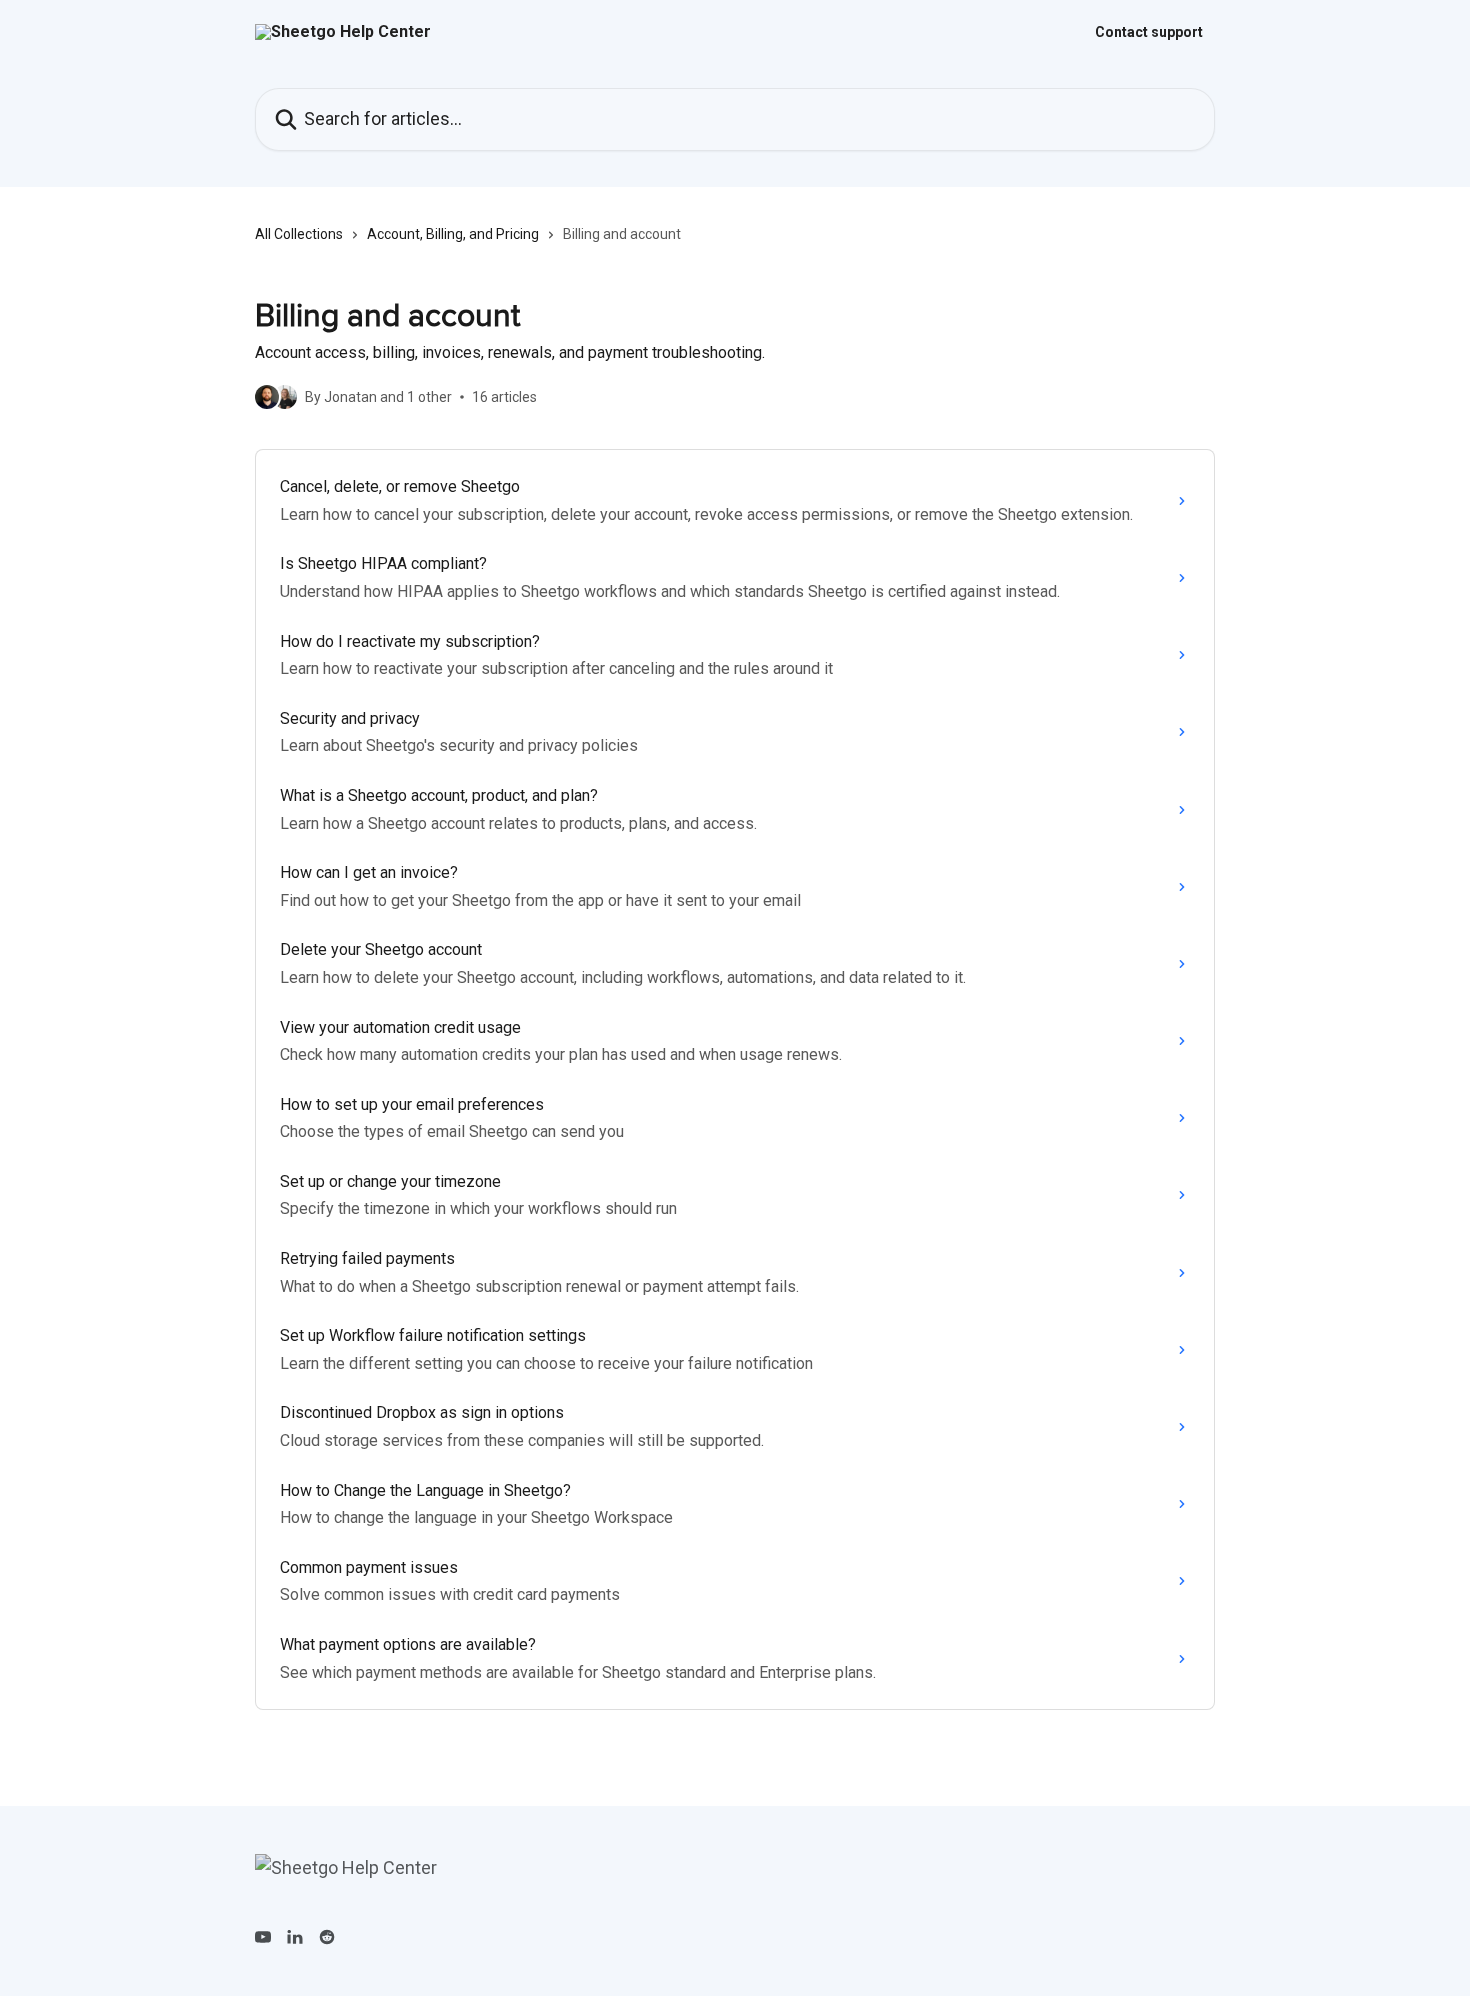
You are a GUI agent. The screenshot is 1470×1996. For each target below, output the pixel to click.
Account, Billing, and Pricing (453, 234)
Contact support (1149, 32)
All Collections (299, 234)
